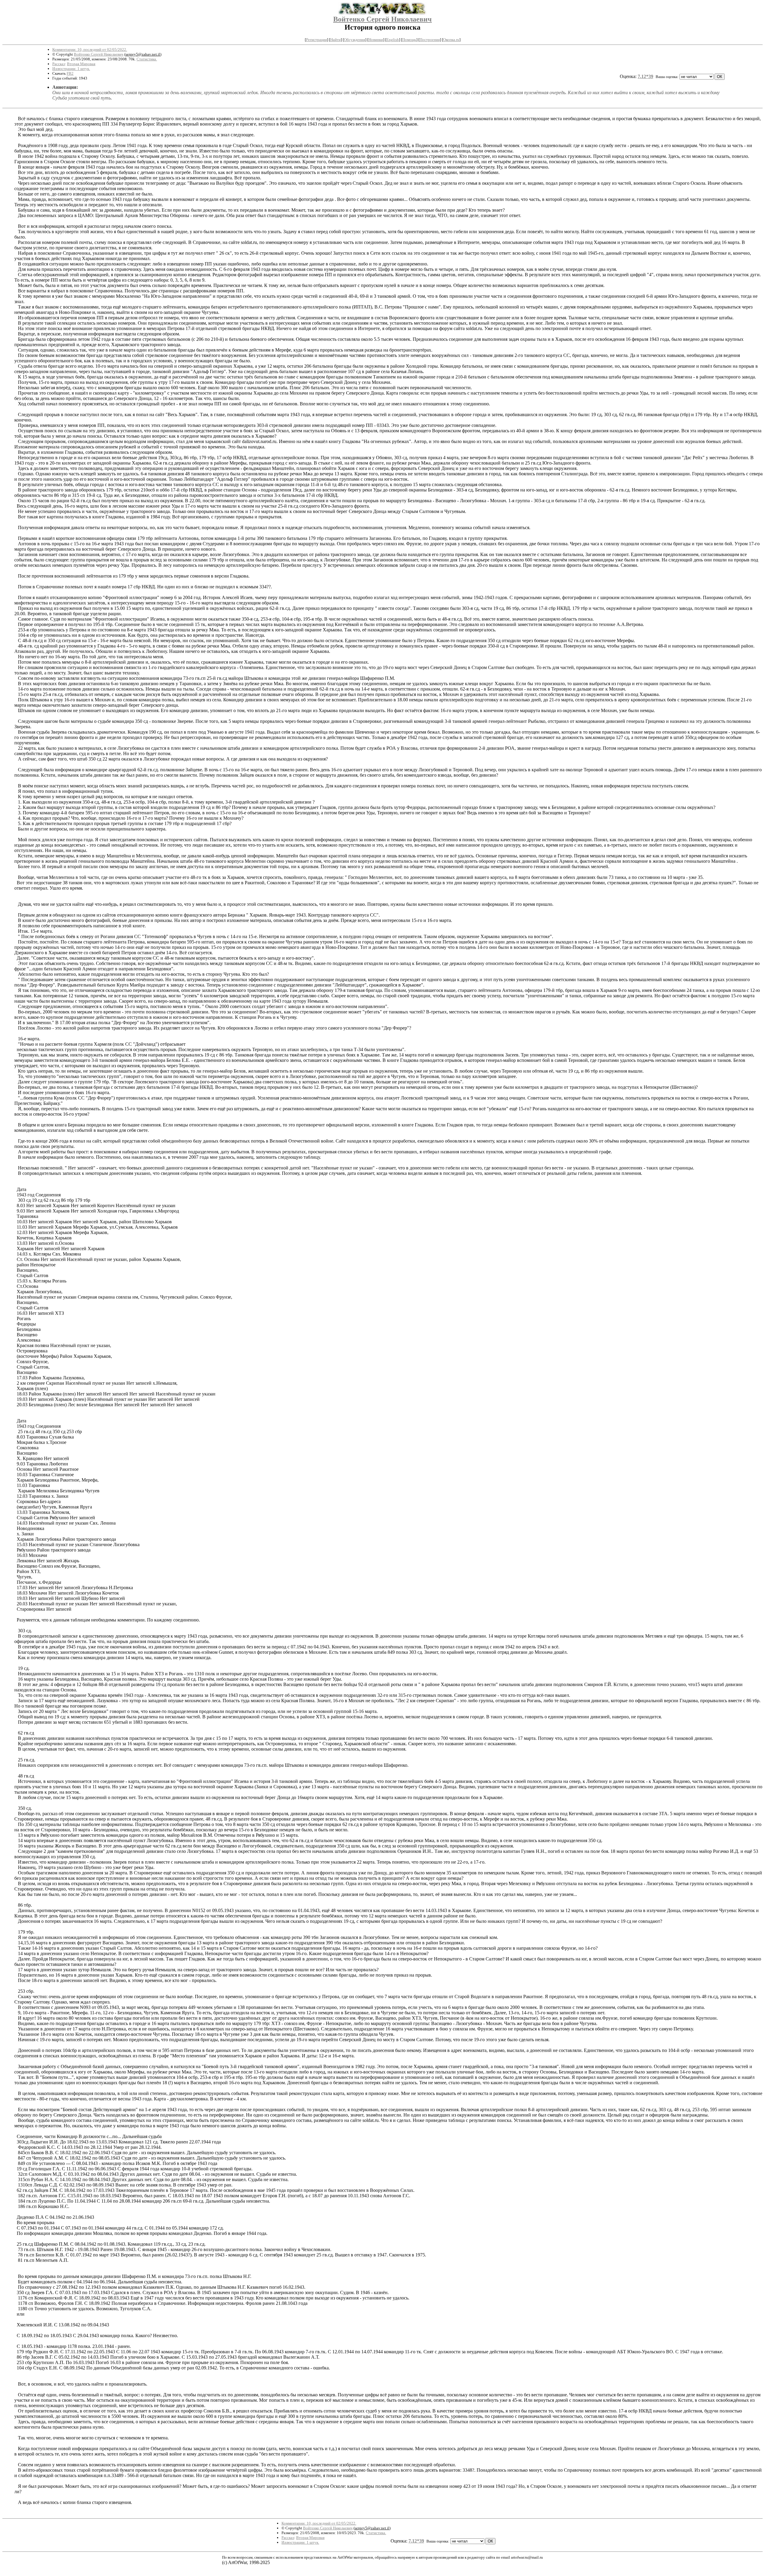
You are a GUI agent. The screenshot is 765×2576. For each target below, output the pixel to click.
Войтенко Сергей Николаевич (382, 19)
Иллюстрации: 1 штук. (71, 69)
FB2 (70, 73)
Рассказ (59, 64)
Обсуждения (355, 40)
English (393, 40)
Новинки (376, 40)
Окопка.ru (451, 40)
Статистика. (147, 59)
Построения (430, 40)
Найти (335, 40)
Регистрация (316, 40)
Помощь (409, 40)
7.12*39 (645, 76)
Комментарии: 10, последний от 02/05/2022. (90, 49)
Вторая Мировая (81, 64)
